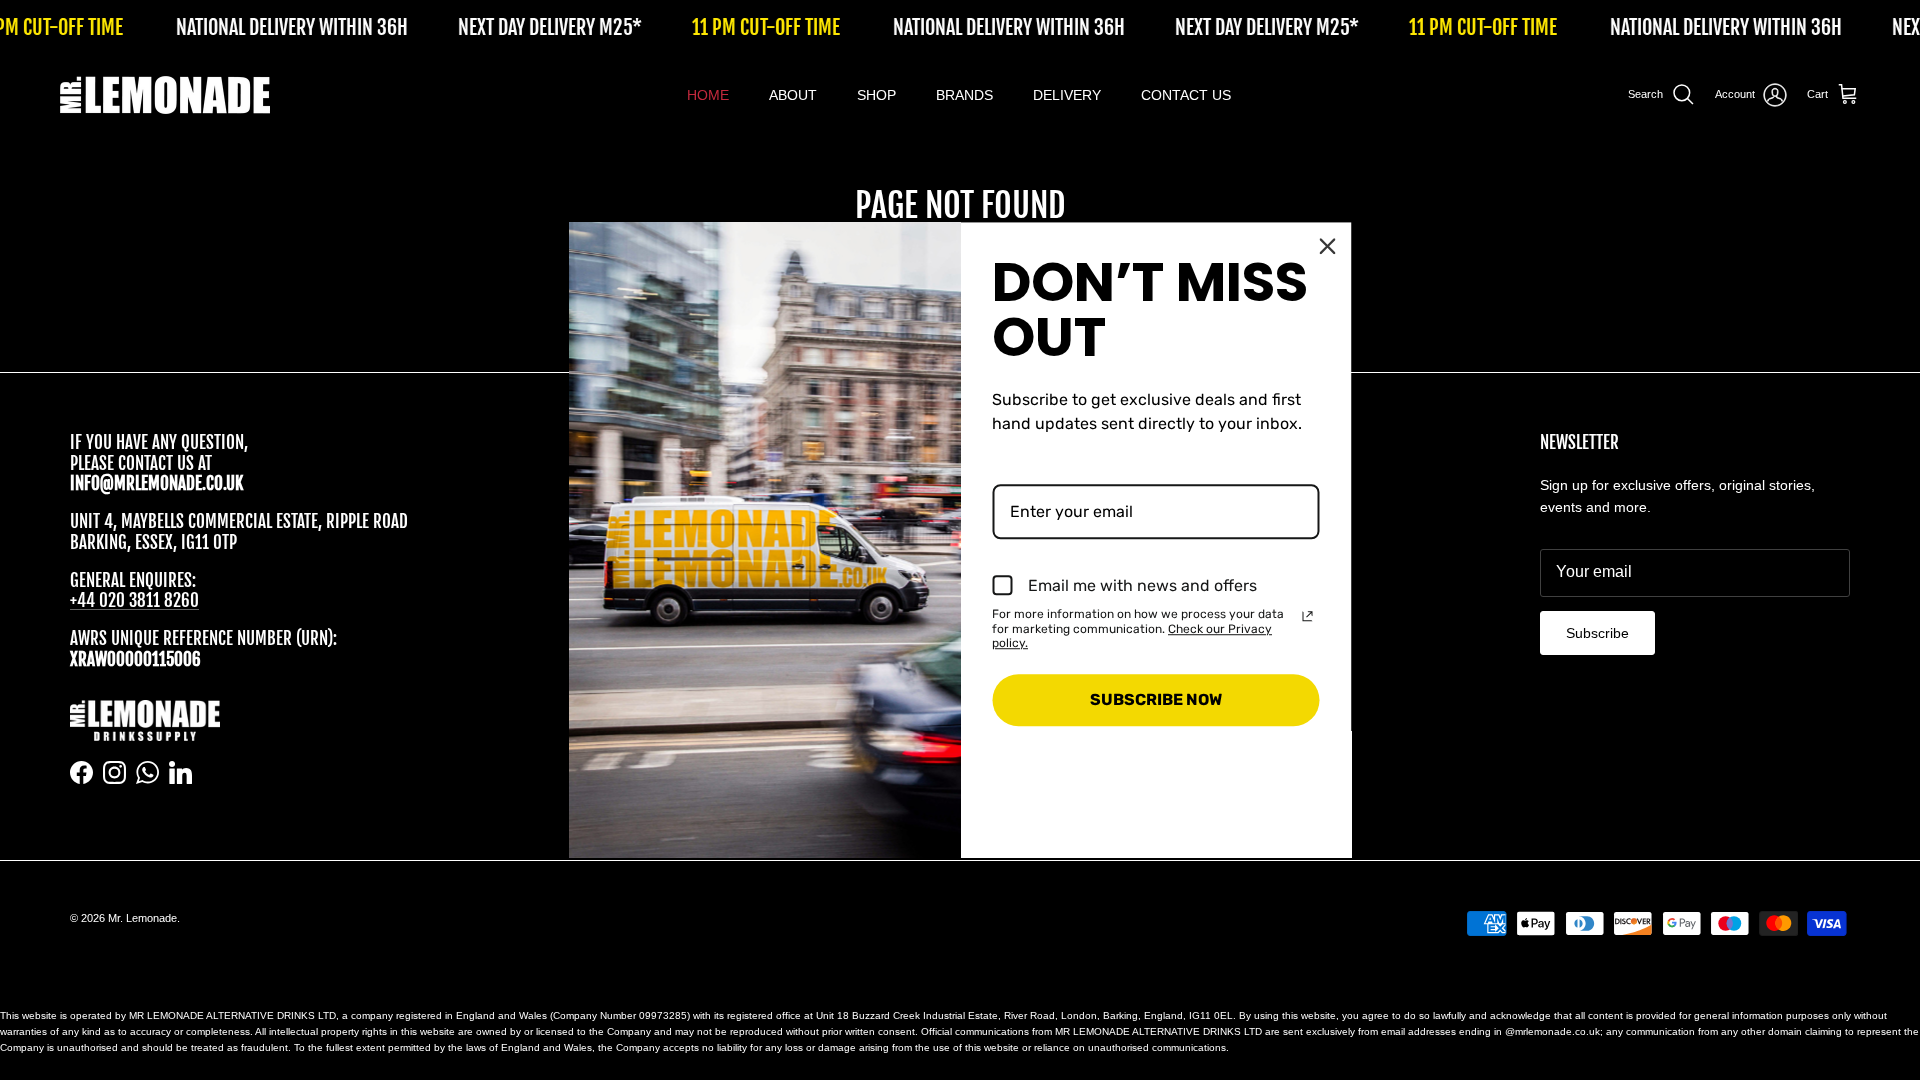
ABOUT (793, 95)
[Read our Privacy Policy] (1308, 616)
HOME (708, 95)
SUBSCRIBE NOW (1156, 700)
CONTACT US (1186, 95)
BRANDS (964, 95)
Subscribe (1597, 633)
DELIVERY (1067, 95)
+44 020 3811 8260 (134, 600)
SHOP (876, 95)
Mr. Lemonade (142, 918)
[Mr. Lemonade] (165, 95)
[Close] (1328, 246)
